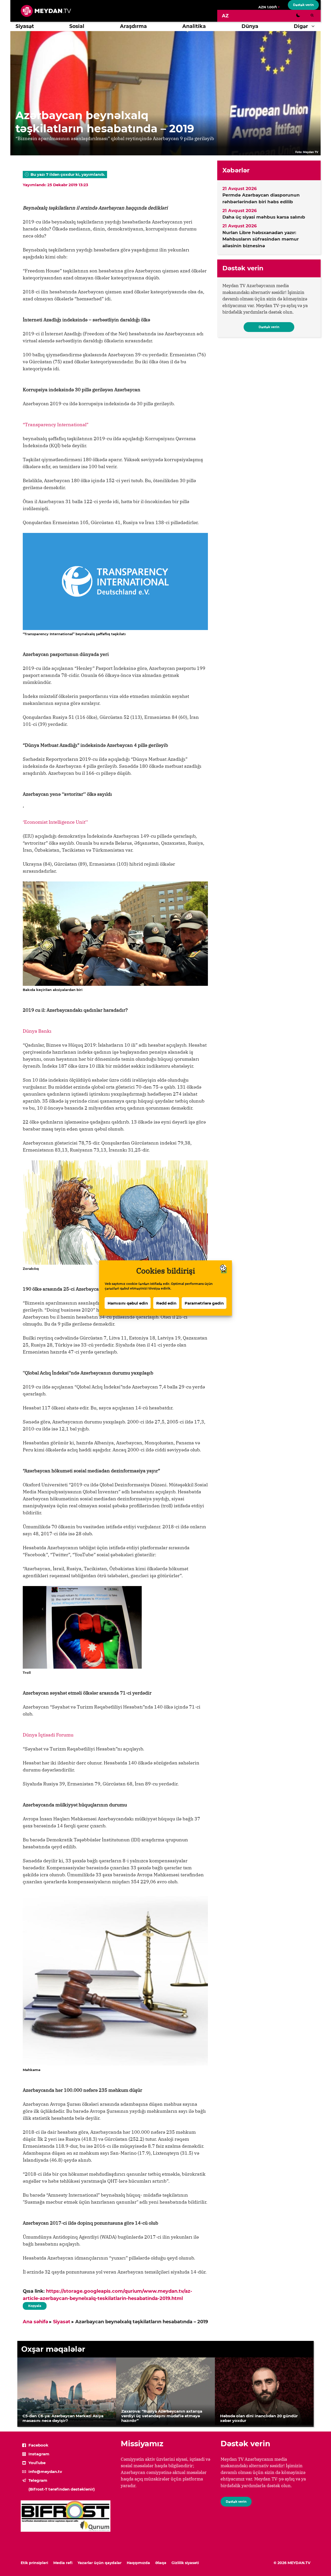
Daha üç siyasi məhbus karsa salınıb (264, 217)
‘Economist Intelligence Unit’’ (55, 822)
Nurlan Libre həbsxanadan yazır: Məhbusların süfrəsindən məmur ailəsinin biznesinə (261, 239)
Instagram (39, 2454)
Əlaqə (161, 2563)
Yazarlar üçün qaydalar (100, 2563)
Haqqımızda (138, 2563)
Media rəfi (63, 2563)
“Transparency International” (56, 425)
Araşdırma (133, 26)
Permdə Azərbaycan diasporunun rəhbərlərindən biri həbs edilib (261, 198)
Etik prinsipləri (34, 2563)
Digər (301, 26)
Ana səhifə (35, 2322)
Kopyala (34, 2305)
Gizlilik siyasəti (185, 2563)
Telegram (38, 2480)
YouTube (37, 2463)
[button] (314, 26)
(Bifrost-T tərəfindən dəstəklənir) (62, 2489)
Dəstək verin (303, 5)
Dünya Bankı (37, 1031)
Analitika (194, 26)
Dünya (250, 26)
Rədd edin (166, 1303)
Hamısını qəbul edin (128, 1303)
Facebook (38, 2445)
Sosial (77, 26)
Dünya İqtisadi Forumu (48, 1735)
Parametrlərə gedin (204, 1303)
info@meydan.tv (45, 2472)
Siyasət (25, 26)
